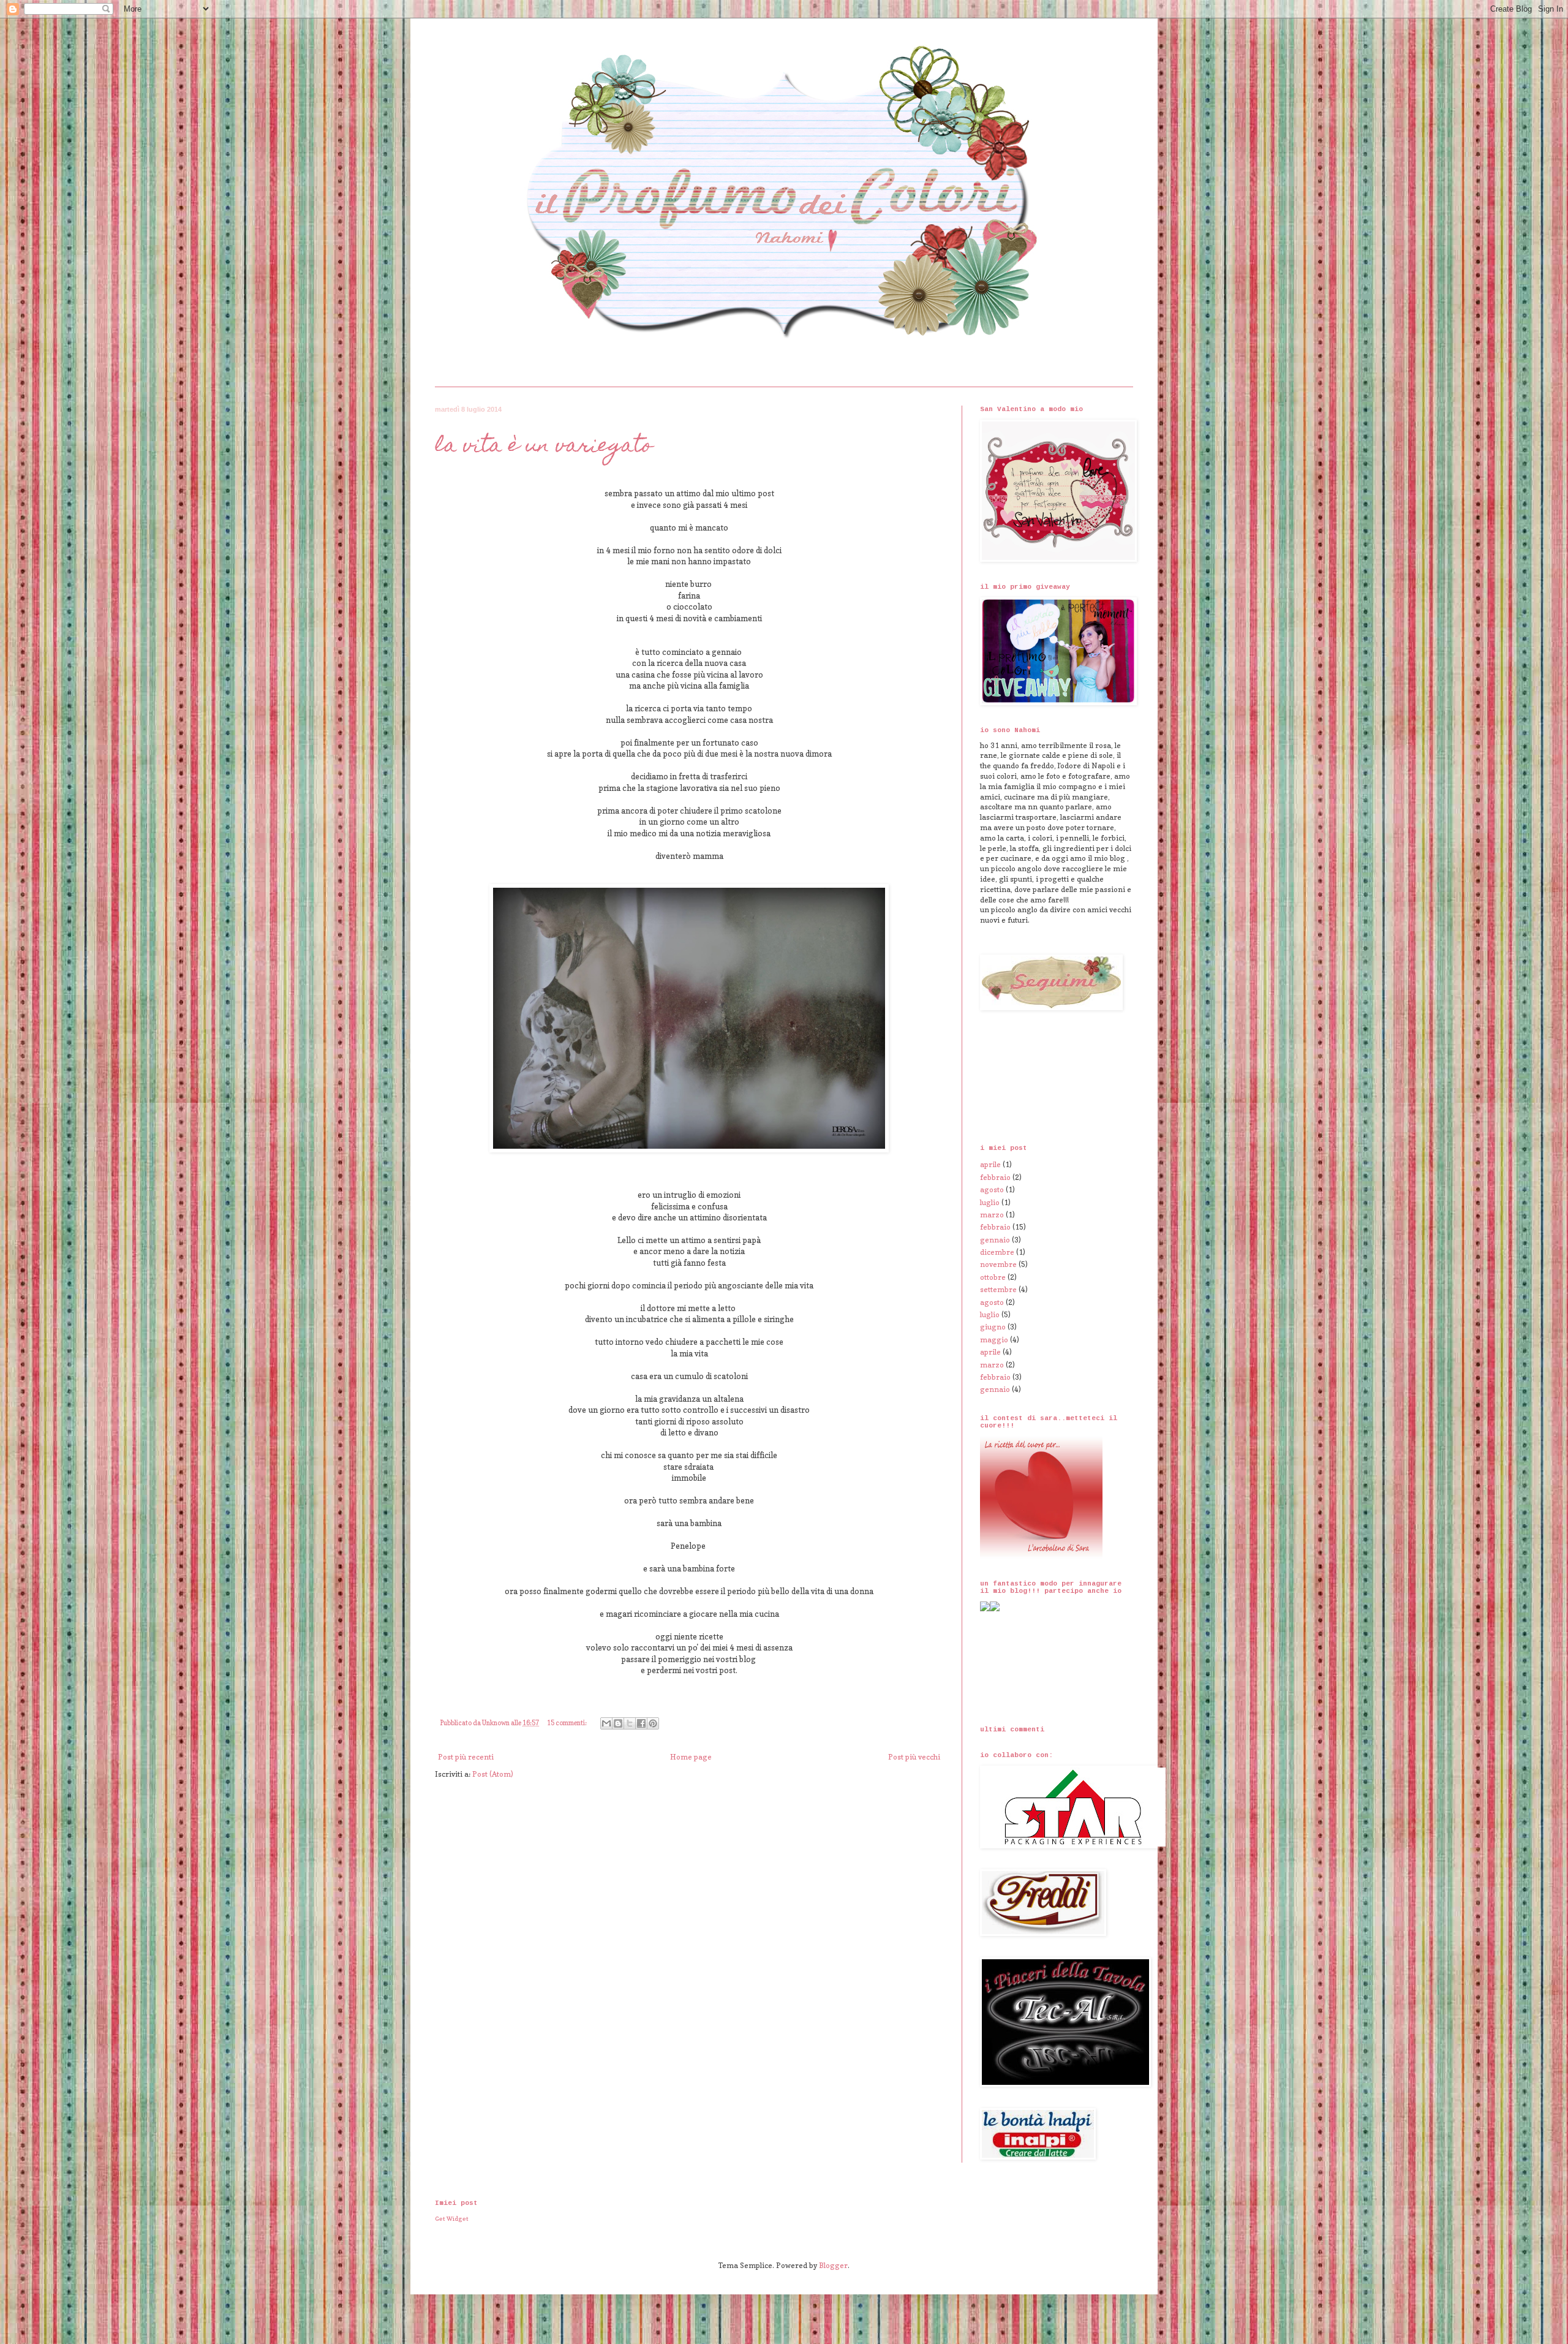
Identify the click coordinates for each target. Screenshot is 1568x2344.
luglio (990, 1202)
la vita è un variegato (544, 447)
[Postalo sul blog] (618, 1723)
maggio (994, 1340)
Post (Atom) (493, 1774)
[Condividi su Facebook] (641, 1723)
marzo (992, 1215)
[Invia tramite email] (606, 1723)
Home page (691, 1757)
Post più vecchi (914, 1757)
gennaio (995, 1240)
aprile (990, 1164)
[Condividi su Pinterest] (653, 1723)
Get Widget (452, 2218)
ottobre (993, 1277)
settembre (998, 1289)
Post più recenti (466, 1757)
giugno (993, 1327)
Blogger (833, 2265)
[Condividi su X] (630, 1723)
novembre (998, 1264)
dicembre (997, 1252)
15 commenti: (567, 1723)
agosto (992, 1189)
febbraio (995, 1177)
